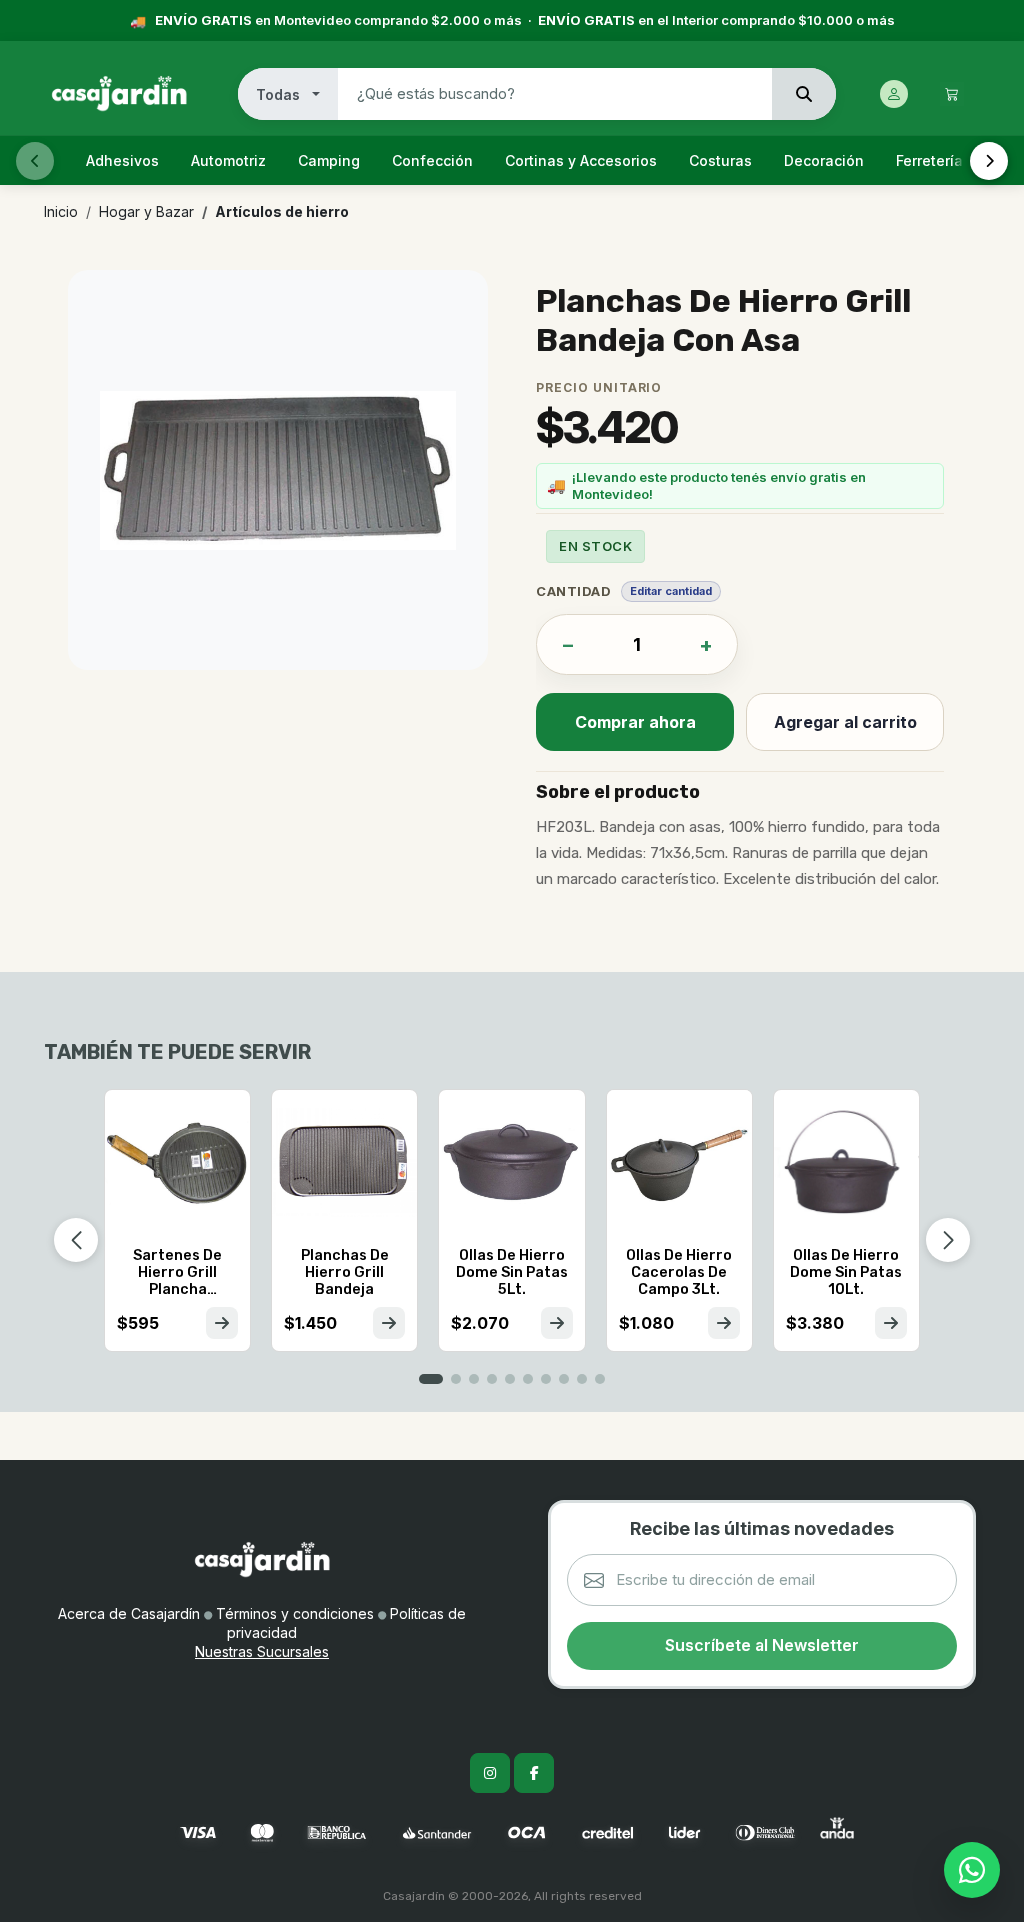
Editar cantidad (671, 591)
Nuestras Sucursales (262, 1651)
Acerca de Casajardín (129, 1613)
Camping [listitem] (329, 160)
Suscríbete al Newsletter (762, 1645)
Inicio (61, 211)
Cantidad (573, 591)
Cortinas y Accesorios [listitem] (581, 160)
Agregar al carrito (845, 722)
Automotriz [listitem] (228, 160)
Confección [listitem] (432, 160)
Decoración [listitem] (824, 160)
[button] (431, 1379)
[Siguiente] (989, 161)
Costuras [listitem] (720, 160)
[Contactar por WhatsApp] (972, 1870)
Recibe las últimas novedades (762, 1528)
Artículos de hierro (282, 211)
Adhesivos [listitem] (122, 160)
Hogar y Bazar (146, 211)
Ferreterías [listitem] (933, 160)
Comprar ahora (635, 722)
